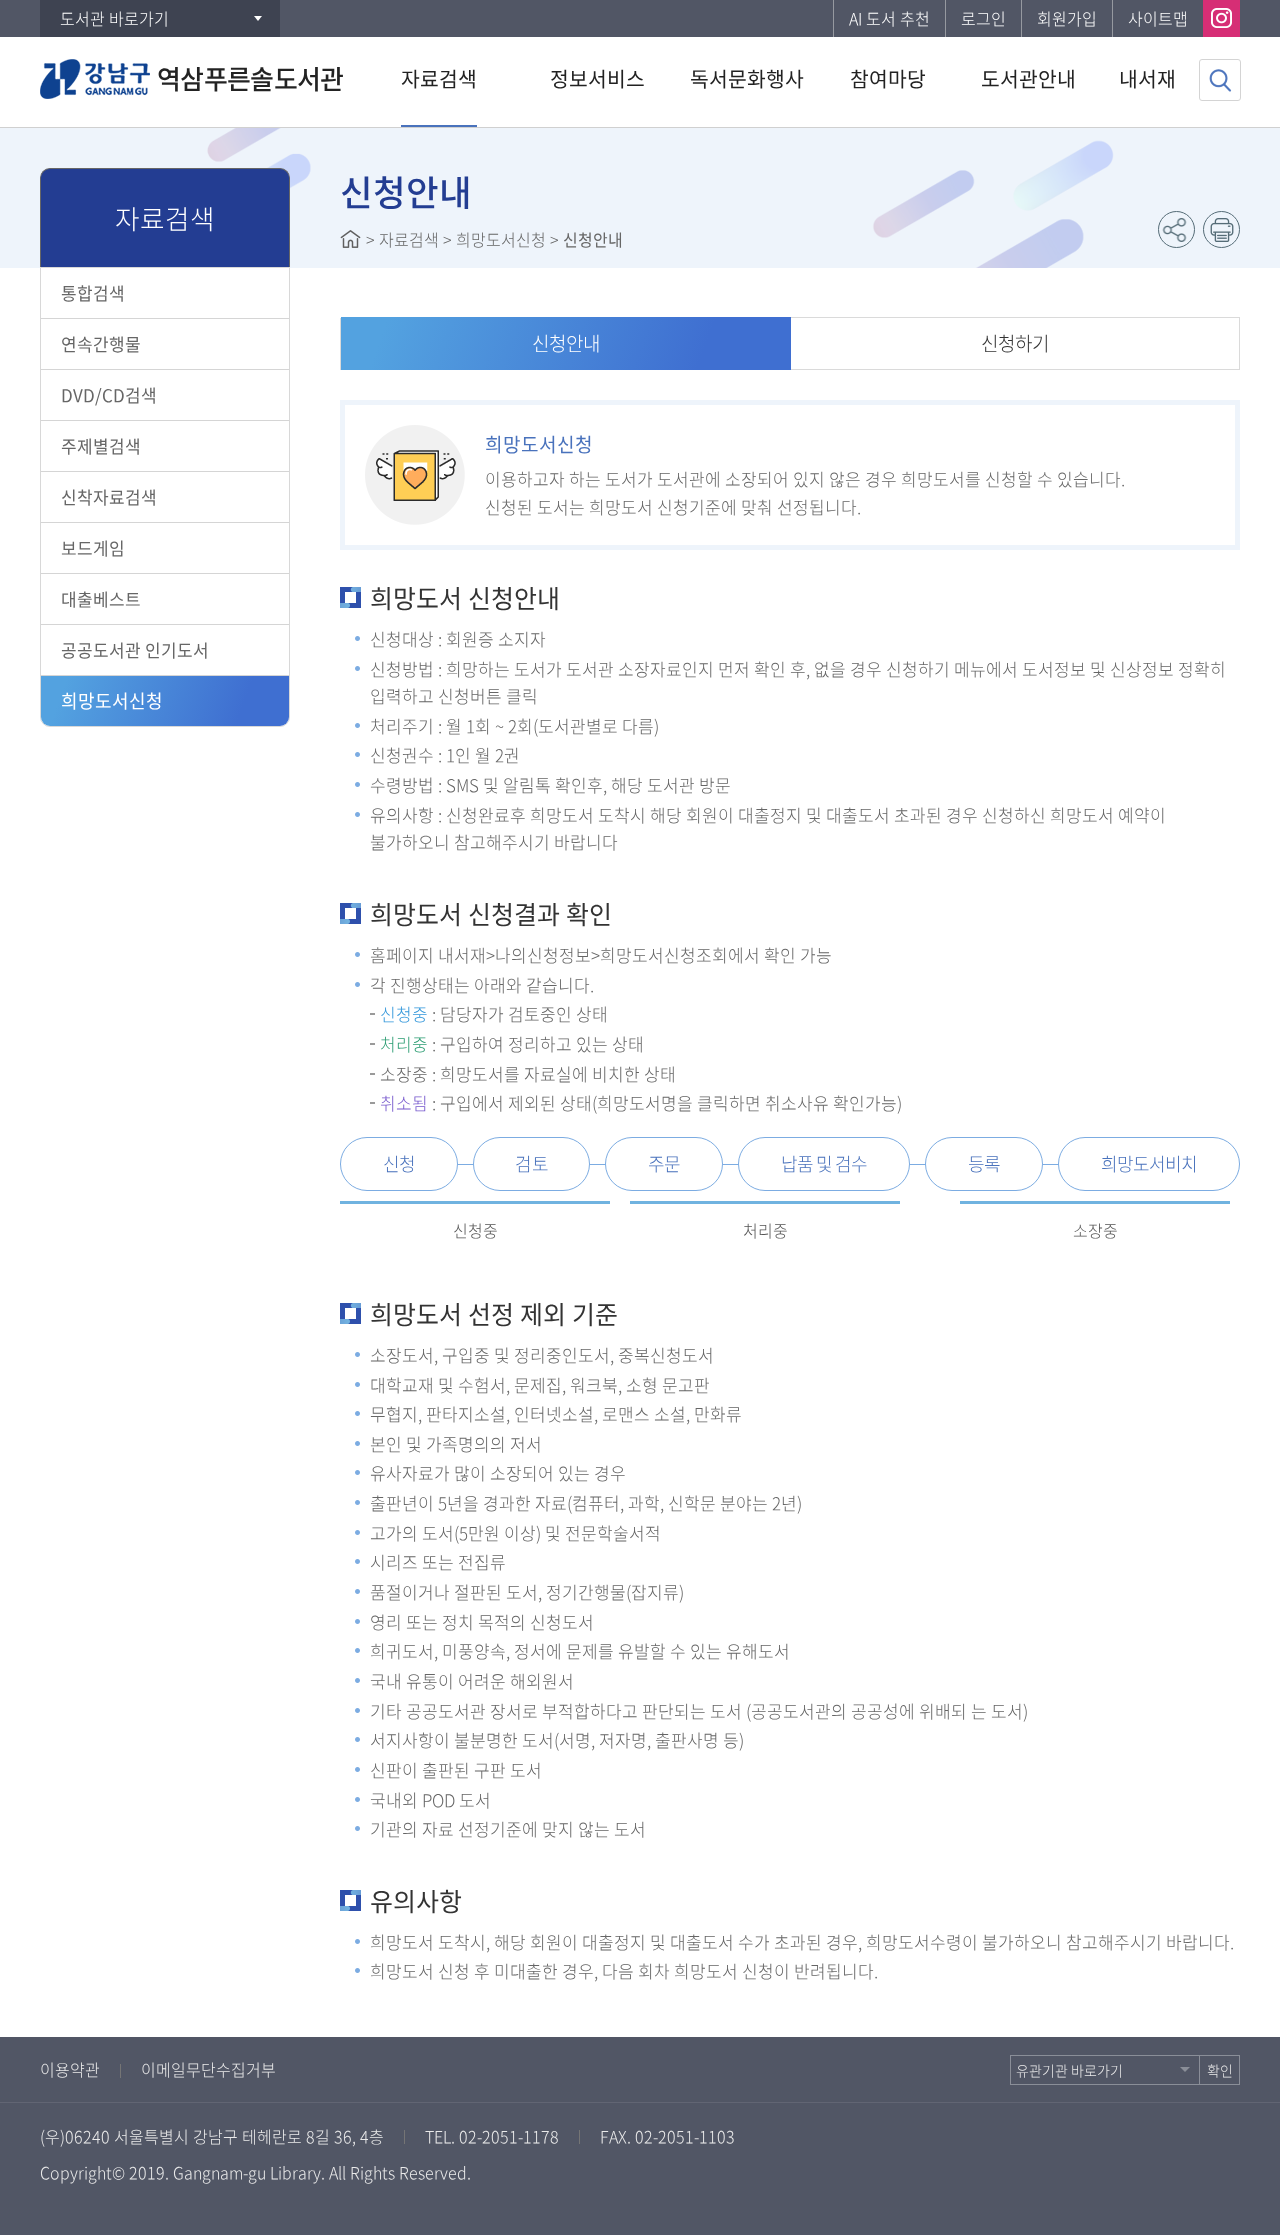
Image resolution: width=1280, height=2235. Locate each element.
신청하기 (1015, 343)
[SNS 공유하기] (1176, 229)
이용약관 (70, 2069)
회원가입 (1067, 18)
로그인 (983, 18)
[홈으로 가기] (350, 239)
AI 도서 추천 (889, 18)
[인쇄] (1221, 229)
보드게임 (93, 547)
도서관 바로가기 (114, 18)
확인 (1220, 2070)
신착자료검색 (109, 496)
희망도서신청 (112, 700)
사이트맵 (1158, 18)
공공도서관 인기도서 (135, 649)
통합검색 (93, 292)
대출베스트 (101, 598)
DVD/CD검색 (109, 394)
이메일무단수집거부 (208, 2069)
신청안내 (566, 343)
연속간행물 (101, 343)
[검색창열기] (1220, 80)
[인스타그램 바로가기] (1221, 18)
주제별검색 (101, 445)
